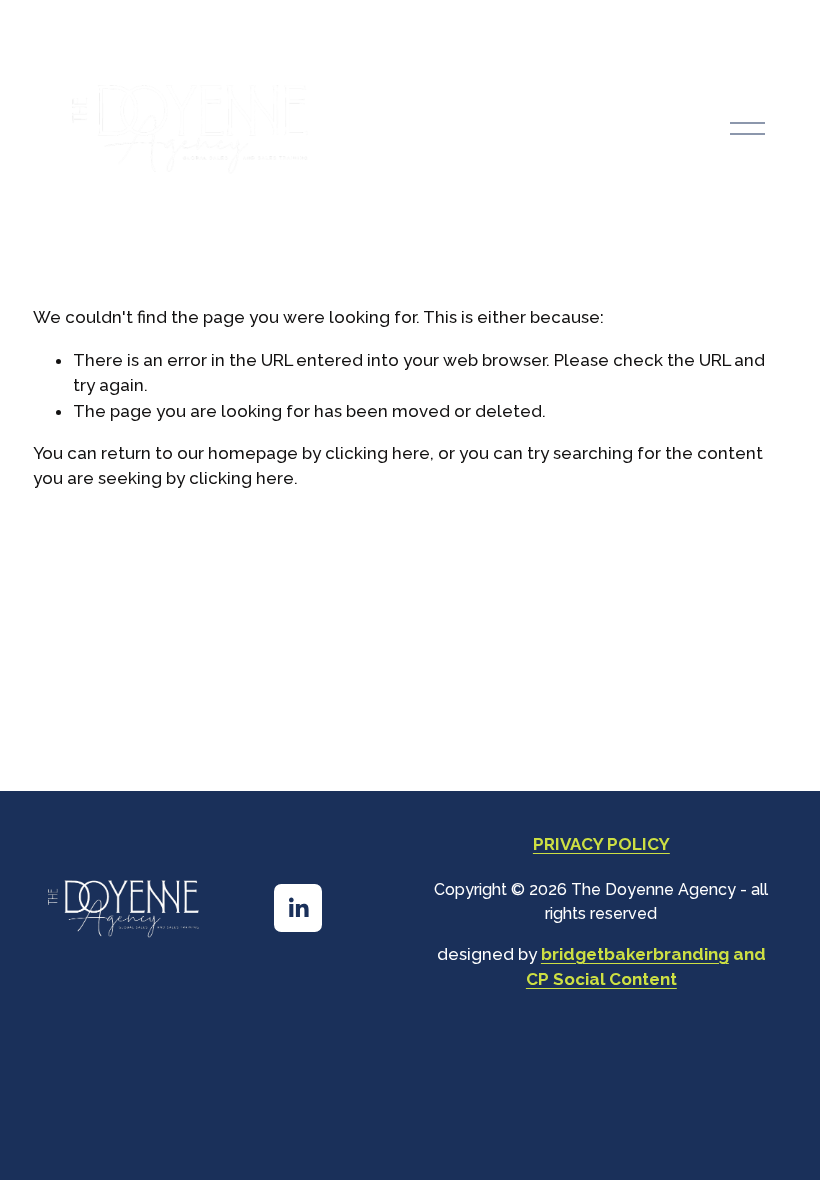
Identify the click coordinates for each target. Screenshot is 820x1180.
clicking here (377, 453)
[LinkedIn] (298, 908)
